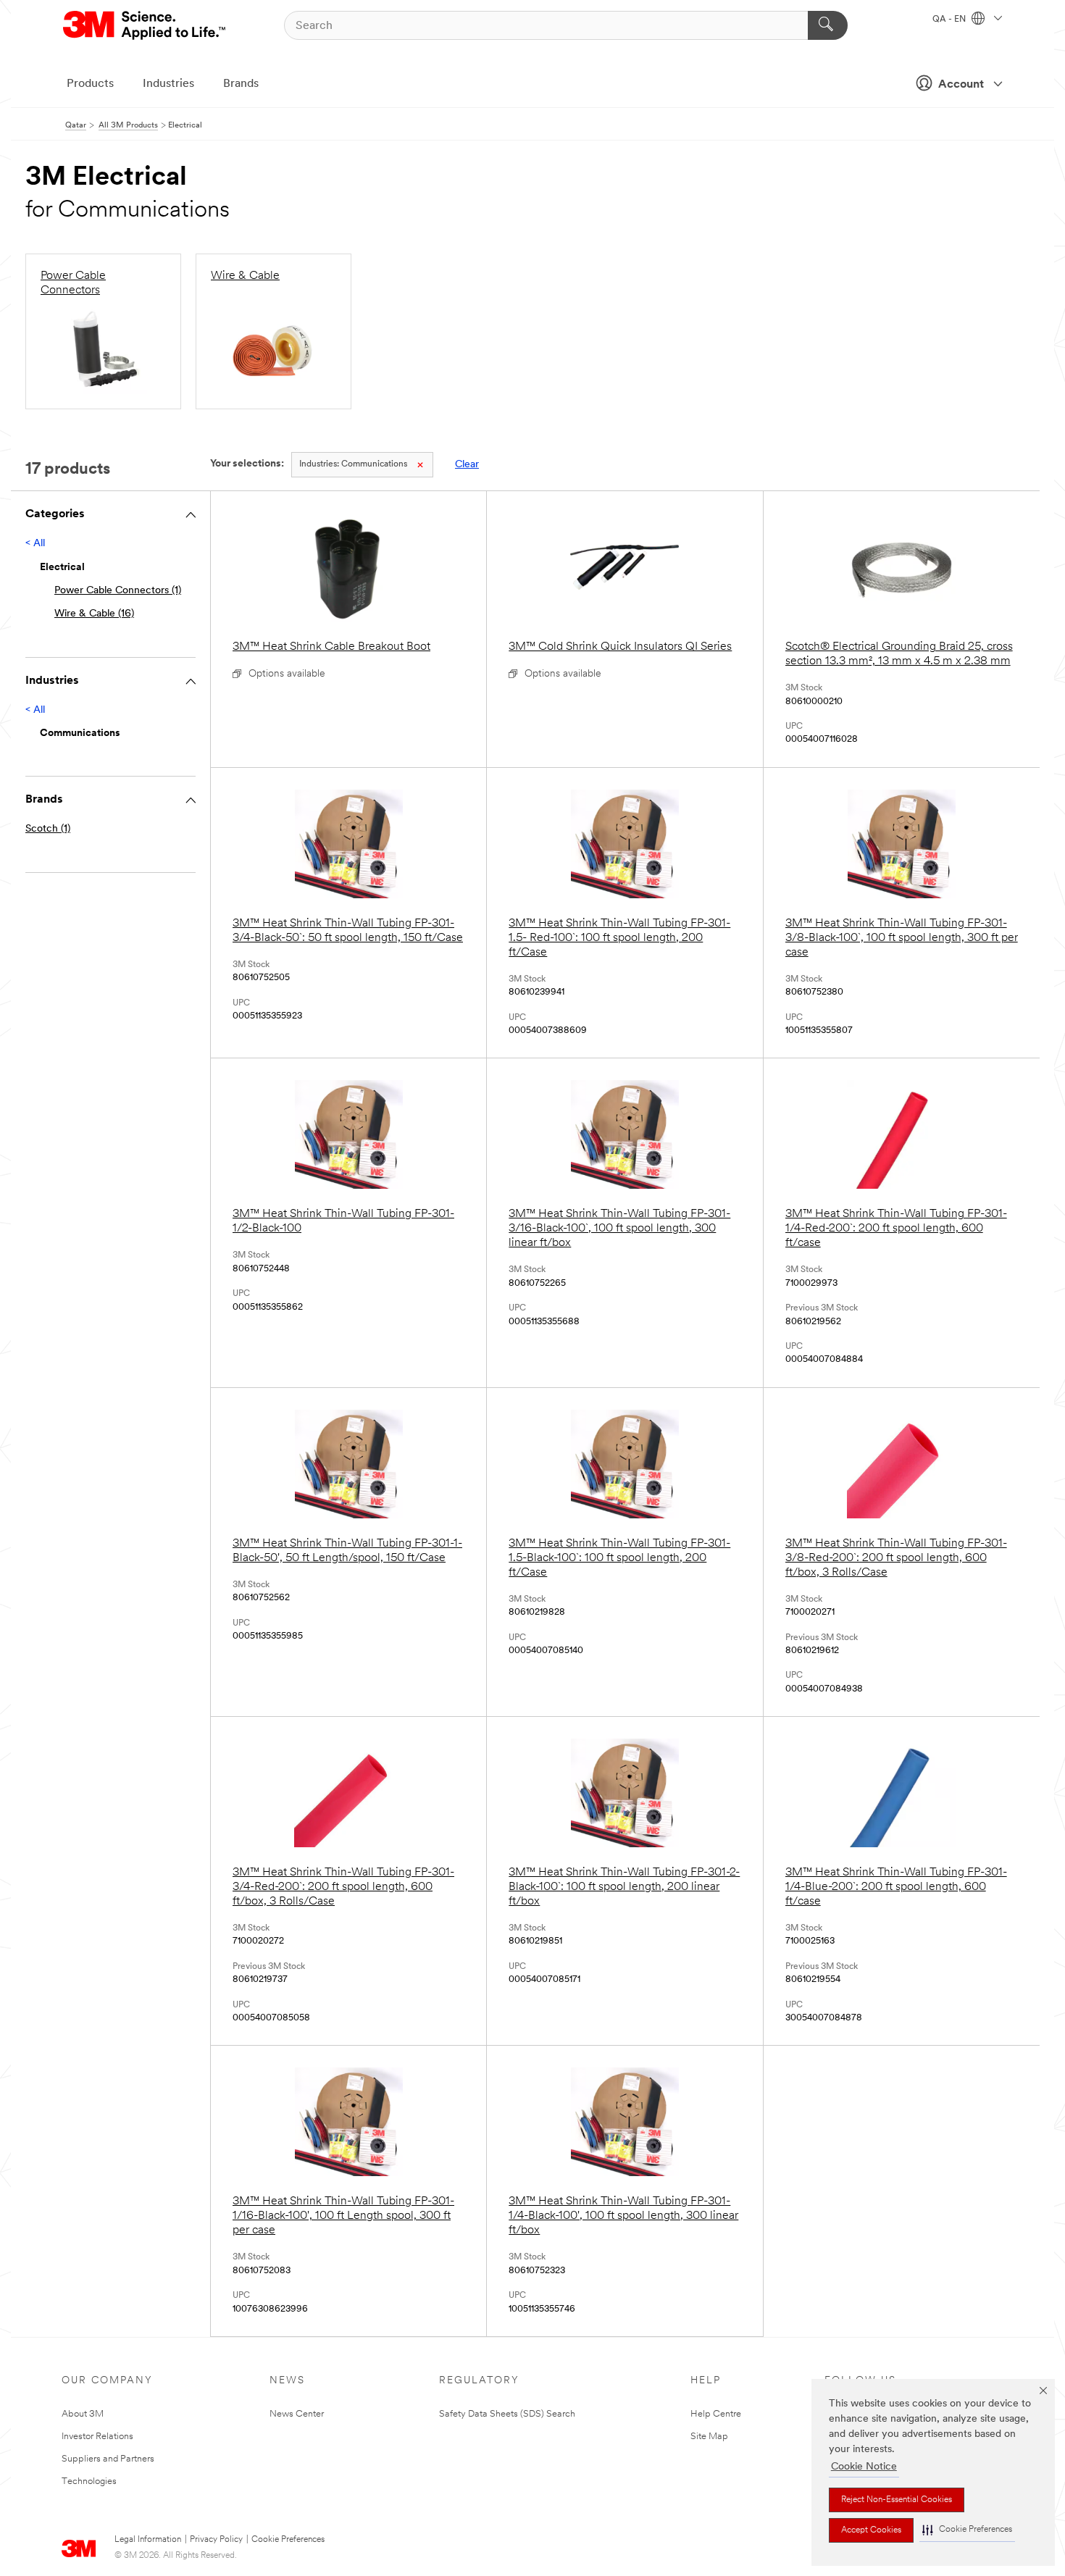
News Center (297, 2414)
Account (961, 85)
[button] (967, 2530)
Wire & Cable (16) (94, 614)
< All (35, 544)
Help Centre (716, 2414)
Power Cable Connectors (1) (118, 591)
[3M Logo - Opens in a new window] (145, 25)
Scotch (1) (48, 829)
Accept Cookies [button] (871, 2530)
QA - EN (950, 20)
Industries (168, 84)
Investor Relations (97, 2437)
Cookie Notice (864, 2467)
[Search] (828, 25)
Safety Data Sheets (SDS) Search (507, 2414)
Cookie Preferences (288, 2540)
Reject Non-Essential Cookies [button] (897, 2500)
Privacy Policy (216, 2540)
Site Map (709, 2437)
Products (90, 84)
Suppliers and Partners (108, 2459)
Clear (467, 465)
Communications (353, 464)
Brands (241, 84)
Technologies (89, 2481)
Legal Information (148, 2540)
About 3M (83, 2414)
